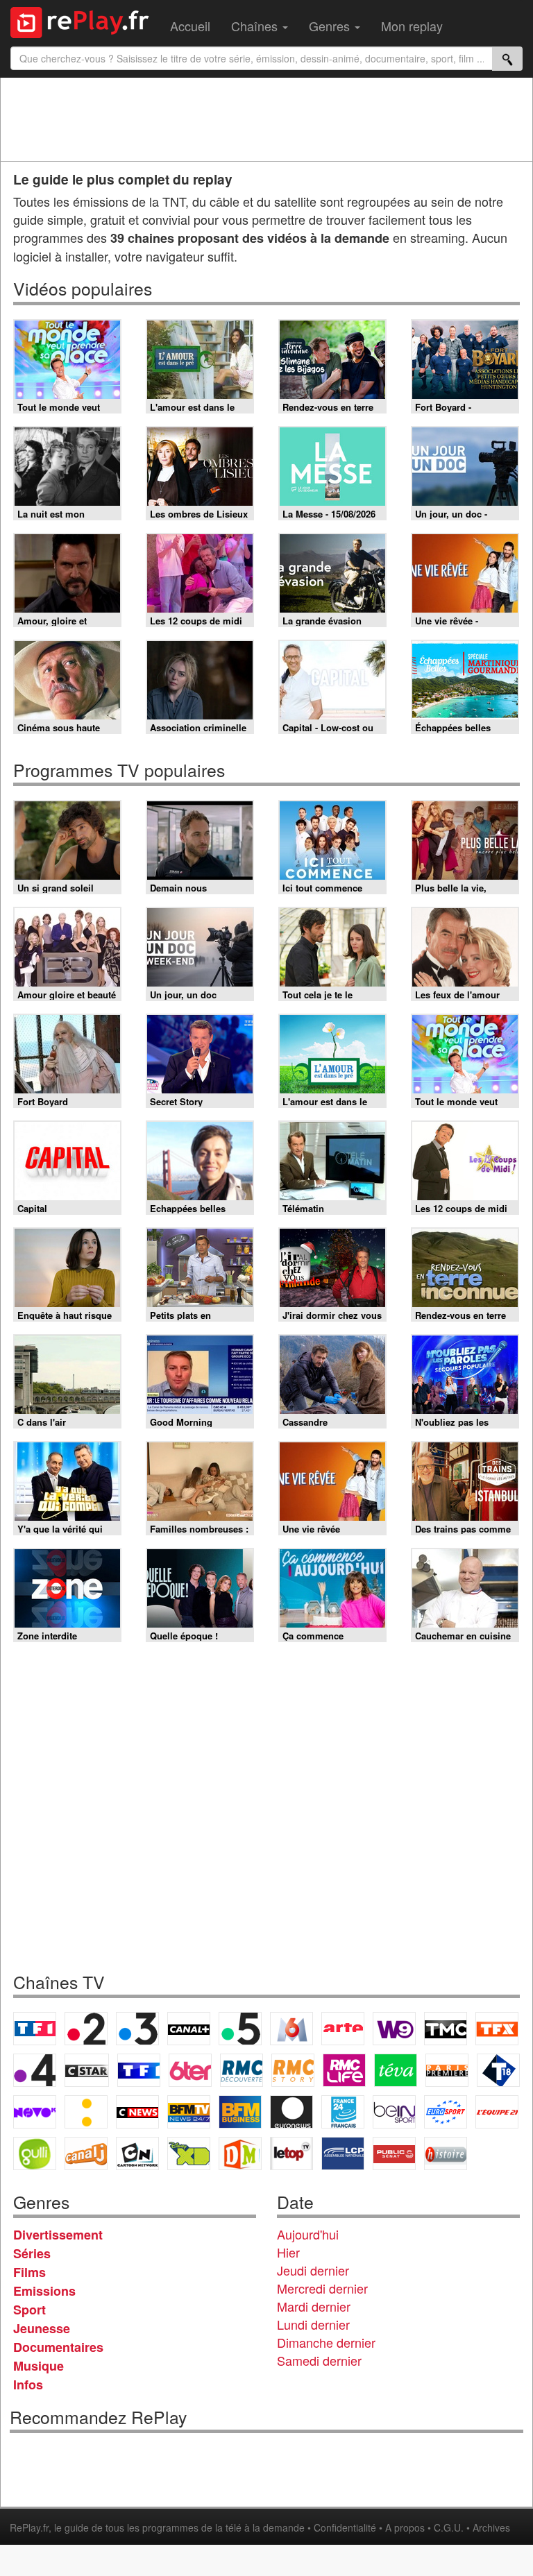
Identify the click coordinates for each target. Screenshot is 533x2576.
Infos (28, 2385)
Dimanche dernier (326, 2342)
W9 (394, 2029)
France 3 (137, 2029)
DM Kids (240, 2153)
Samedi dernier (319, 2360)
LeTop (291, 2153)
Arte (343, 2029)
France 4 (35, 2070)
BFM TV (189, 2112)
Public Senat (394, 2153)
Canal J (86, 2153)
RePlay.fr (29, 2527)
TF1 (35, 2029)
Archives (491, 2527)
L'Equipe (497, 2112)
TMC (446, 2029)
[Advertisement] (266, 119)
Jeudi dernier (313, 2270)
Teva (396, 2070)
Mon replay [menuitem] (412, 26)
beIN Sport (394, 2112)
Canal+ (189, 2029)
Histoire (446, 2153)
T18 (498, 2070)
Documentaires (58, 2347)
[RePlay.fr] (85, 21)
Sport (29, 2310)
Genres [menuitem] (331, 26)
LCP (343, 2153)
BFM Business (240, 2112)
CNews (137, 2112)
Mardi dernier (314, 2306)
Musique (39, 2366)
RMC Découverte (242, 2070)
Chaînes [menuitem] (256, 26)
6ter (190, 2070)
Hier (288, 2252)
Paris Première (447, 2070)
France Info (86, 2112)
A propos (405, 2527)
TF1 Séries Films (139, 2070)
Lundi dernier (313, 2324)
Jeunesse (42, 2328)
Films (29, 2272)
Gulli (35, 2153)
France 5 (240, 2029)
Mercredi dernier (322, 2288)
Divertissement (58, 2235)
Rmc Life (344, 2070)
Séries (32, 2253)
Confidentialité (345, 2527)
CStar (87, 2070)
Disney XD (189, 2153)
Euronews (291, 2112)
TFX (497, 2029)
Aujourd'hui (308, 2234)
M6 (291, 2029)
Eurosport (446, 2112)
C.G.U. (449, 2527)
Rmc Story (293, 2070)
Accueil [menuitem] (190, 26)
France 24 (343, 2112)
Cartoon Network (137, 2153)
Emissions (44, 2291)
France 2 (86, 2029)
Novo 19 (35, 2112)
